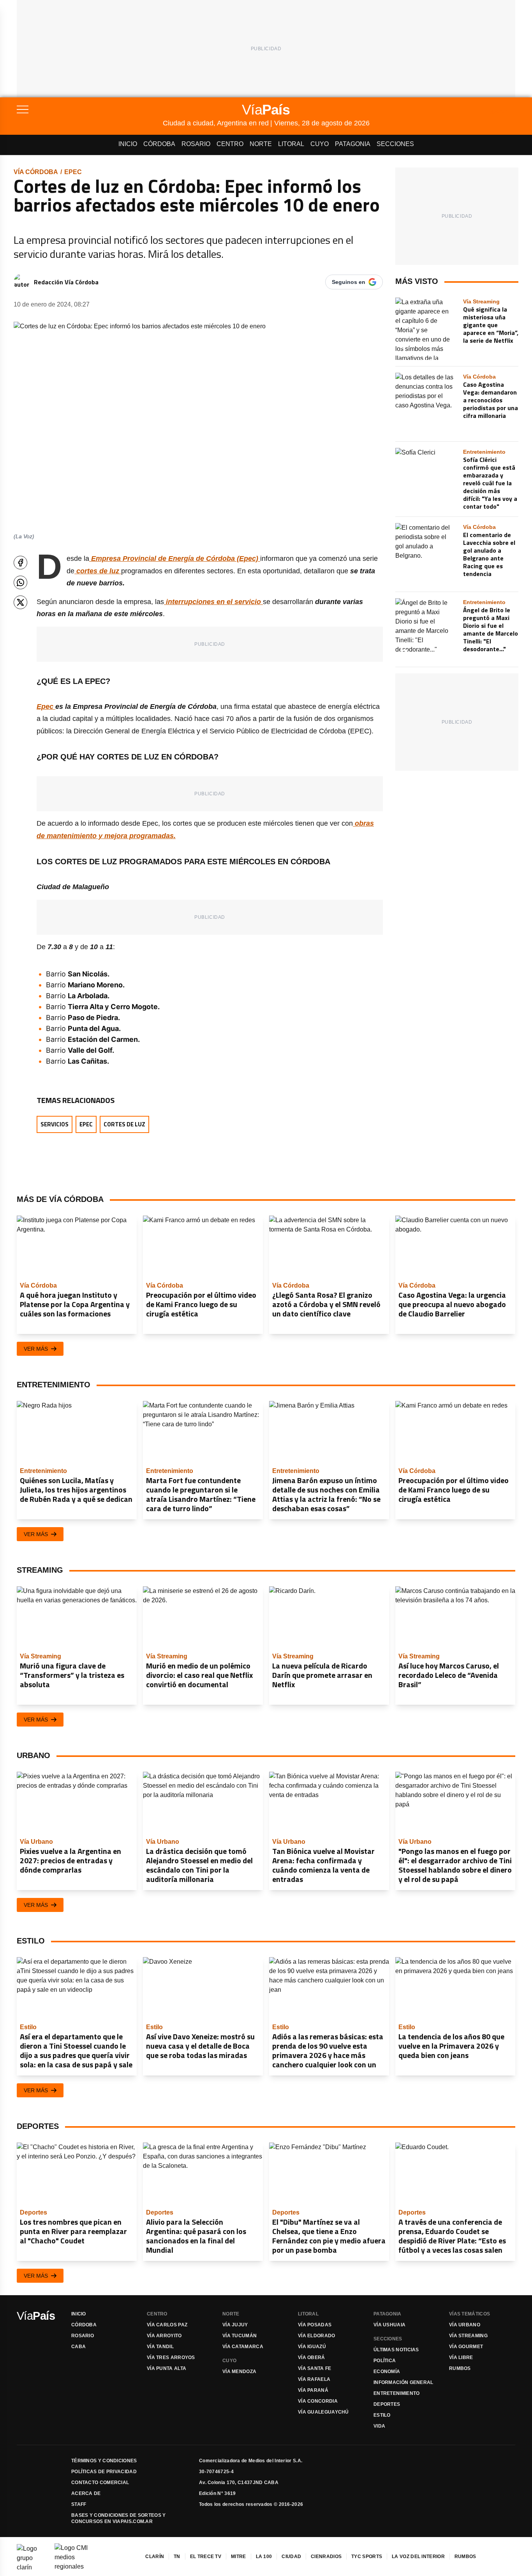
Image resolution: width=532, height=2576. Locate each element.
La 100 (264, 2557)
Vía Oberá (312, 2358)
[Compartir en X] (20, 602)
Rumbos (460, 2368)
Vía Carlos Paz (167, 2325)
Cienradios (326, 2557)
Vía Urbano (465, 2325)
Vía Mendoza (239, 2372)
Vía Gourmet (466, 2347)
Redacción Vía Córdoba (66, 282)
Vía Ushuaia (389, 2325)
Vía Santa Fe (315, 2368)
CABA (78, 2347)
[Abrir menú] (90, 109)
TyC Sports (367, 2557)
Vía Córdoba (36, 172)
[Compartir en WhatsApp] (20, 582)
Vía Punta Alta (166, 2368)
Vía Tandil (160, 2347)
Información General (403, 2382)
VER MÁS (36, 1349)
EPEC (73, 172)
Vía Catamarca (243, 2347)
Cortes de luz (124, 1124)
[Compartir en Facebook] (20, 563)
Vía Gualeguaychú (323, 2412)
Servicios (55, 1124)
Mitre (239, 2557)
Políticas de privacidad (104, 2472)
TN (177, 2557)
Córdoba (159, 144)
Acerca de (86, 2493)
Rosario (196, 144)
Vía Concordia (318, 2401)
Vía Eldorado (317, 2336)
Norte (261, 144)
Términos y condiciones (104, 2461)
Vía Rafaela (314, 2379)
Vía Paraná (313, 2390)
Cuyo (320, 144)
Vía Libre (461, 2358)
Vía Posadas (315, 2325)
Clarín (155, 2557)
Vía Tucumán (240, 2336)
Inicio (128, 144)
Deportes (387, 2404)
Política (385, 2361)
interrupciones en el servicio (213, 602)
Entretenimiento (397, 2393)
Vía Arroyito (164, 2336)
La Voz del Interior (418, 2557)
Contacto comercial (100, 2483)
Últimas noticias (396, 2350)
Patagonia (353, 144)
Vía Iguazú (312, 2347)
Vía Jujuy (235, 2325)
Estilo (382, 2415)
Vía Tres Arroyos (171, 2358)
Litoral (291, 144)
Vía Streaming (468, 2336)
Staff (79, 2504)
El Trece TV (206, 2557)
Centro (230, 144)
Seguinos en (349, 282)
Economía (387, 2372)
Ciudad (291, 2557)
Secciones (395, 144)
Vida (379, 2426)
